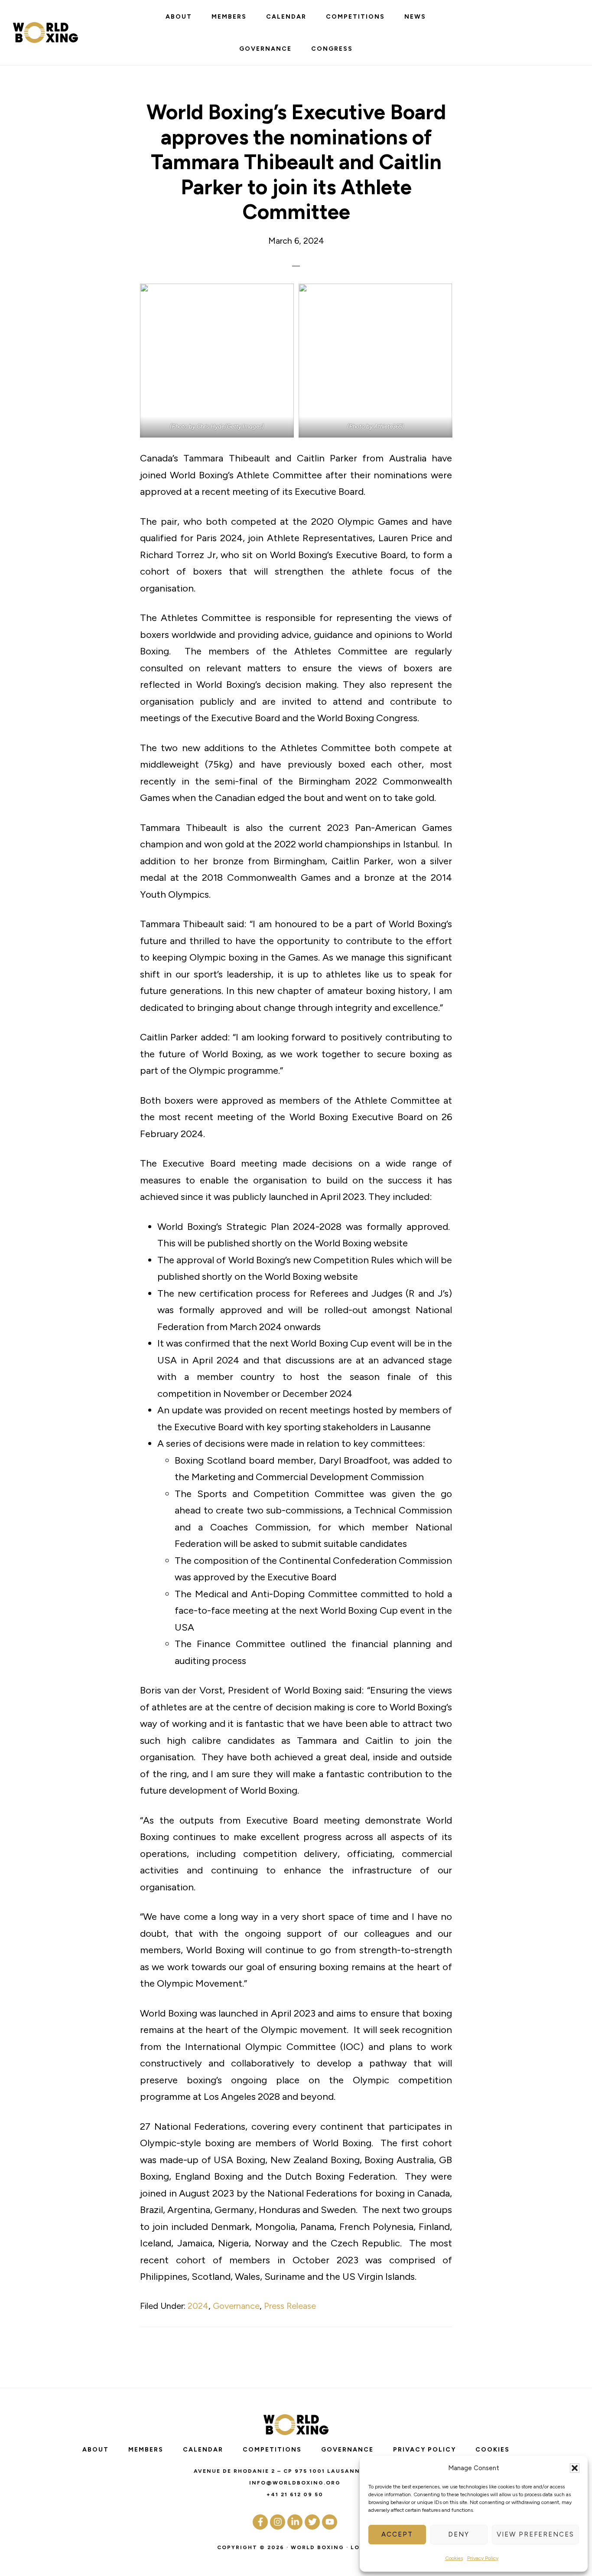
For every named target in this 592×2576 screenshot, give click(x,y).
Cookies (454, 2558)
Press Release (290, 2306)
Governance (236, 2306)
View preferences (535, 2534)
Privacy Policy (483, 2558)
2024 (198, 2306)
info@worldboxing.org (295, 2483)
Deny (459, 2534)
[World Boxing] (46, 33)
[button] (575, 2468)
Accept (397, 2534)
